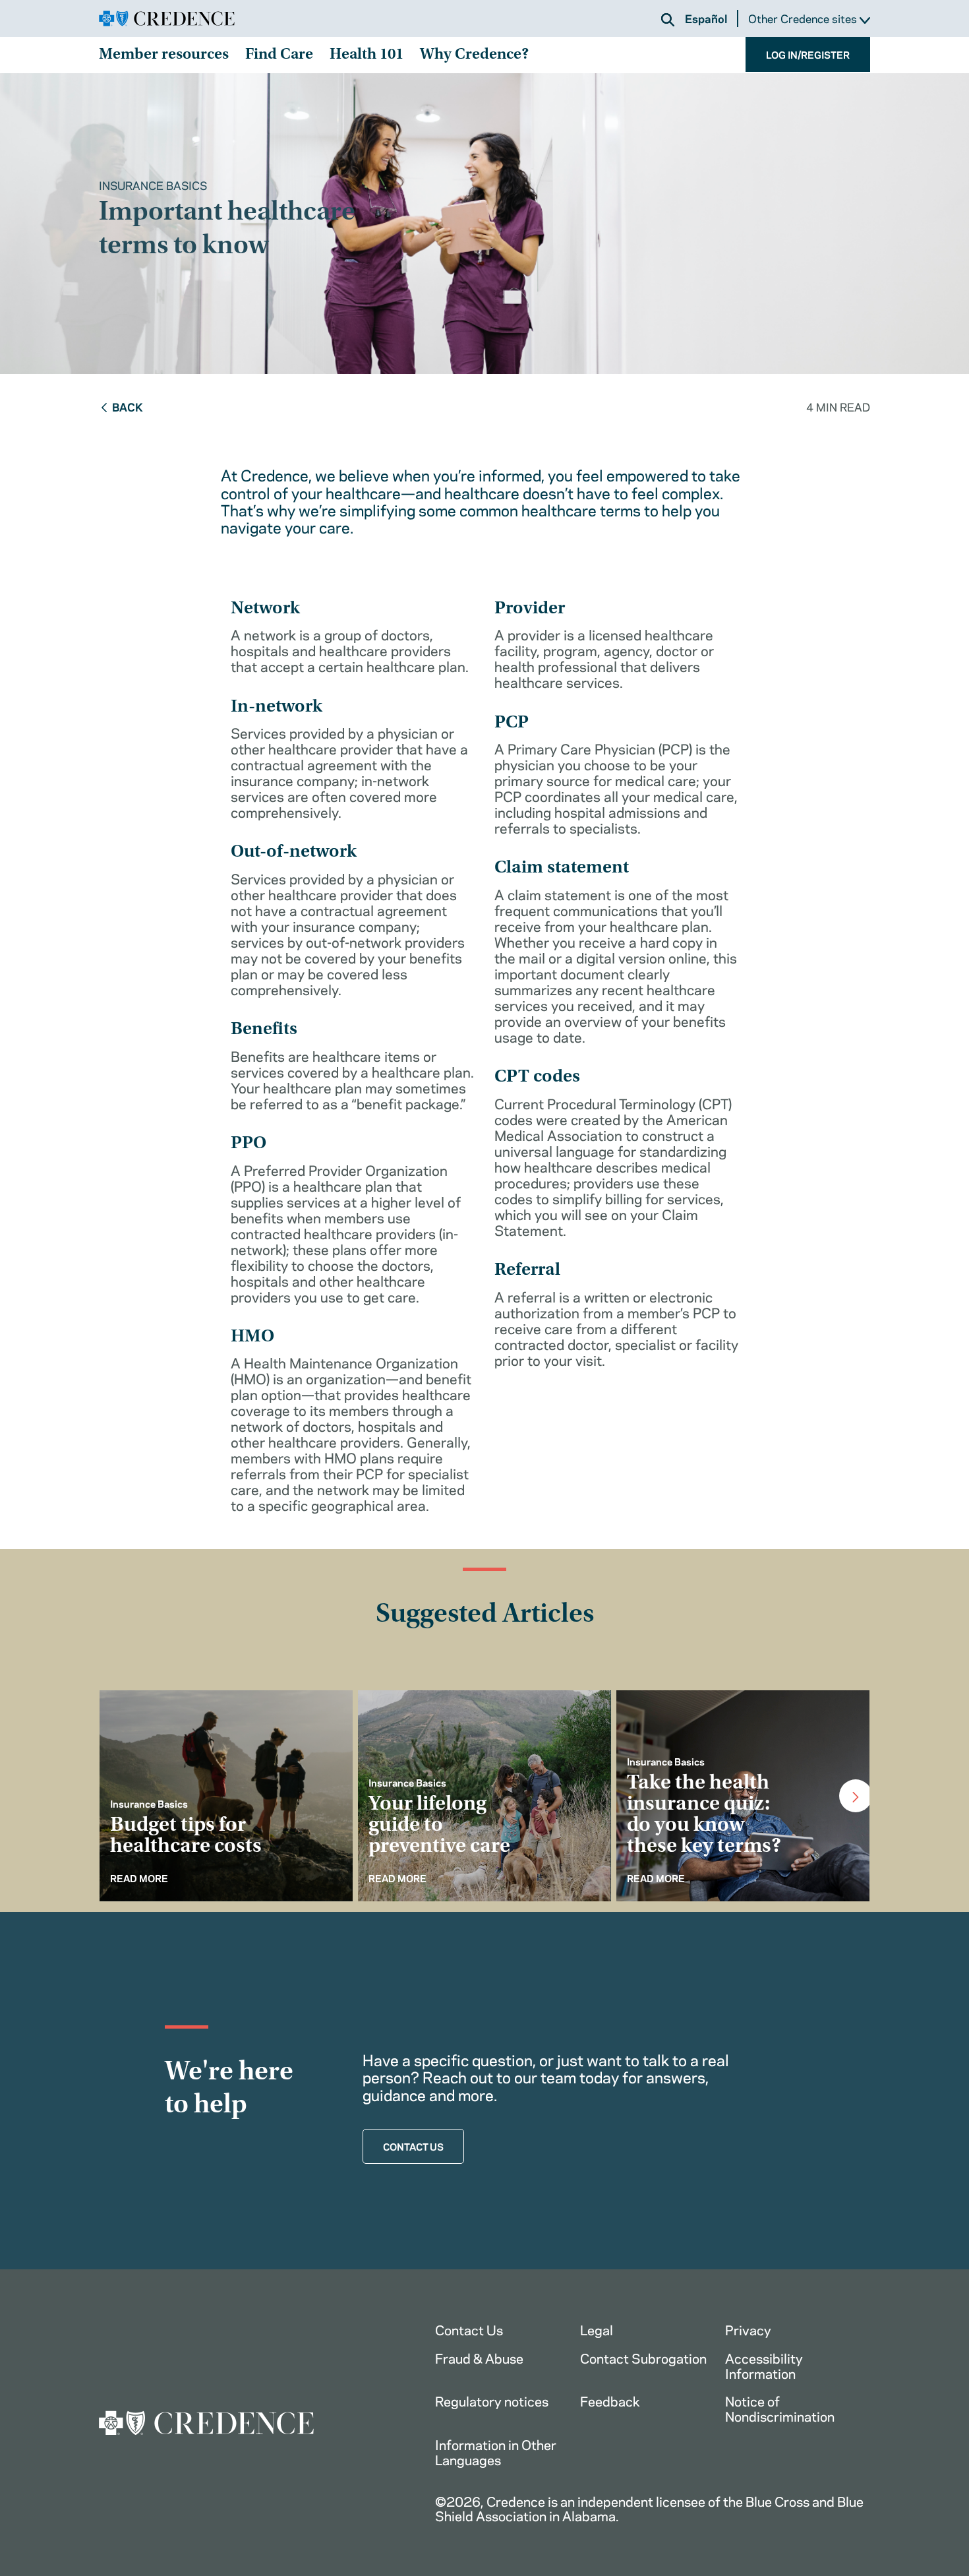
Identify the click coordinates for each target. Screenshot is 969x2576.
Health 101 (367, 55)
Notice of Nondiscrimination (780, 2408)
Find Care (279, 55)
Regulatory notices (492, 2400)
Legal (597, 2329)
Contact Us (469, 2329)
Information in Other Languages (496, 2451)
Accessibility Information (764, 2365)
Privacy (748, 2329)
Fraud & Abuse (479, 2357)
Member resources (164, 55)
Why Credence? (474, 55)
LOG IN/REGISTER (808, 54)
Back (128, 406)
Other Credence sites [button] (804, 19)
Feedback (610, 2400)
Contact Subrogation (643, 2357)
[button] (668, 20)
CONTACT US (413, 2146)
